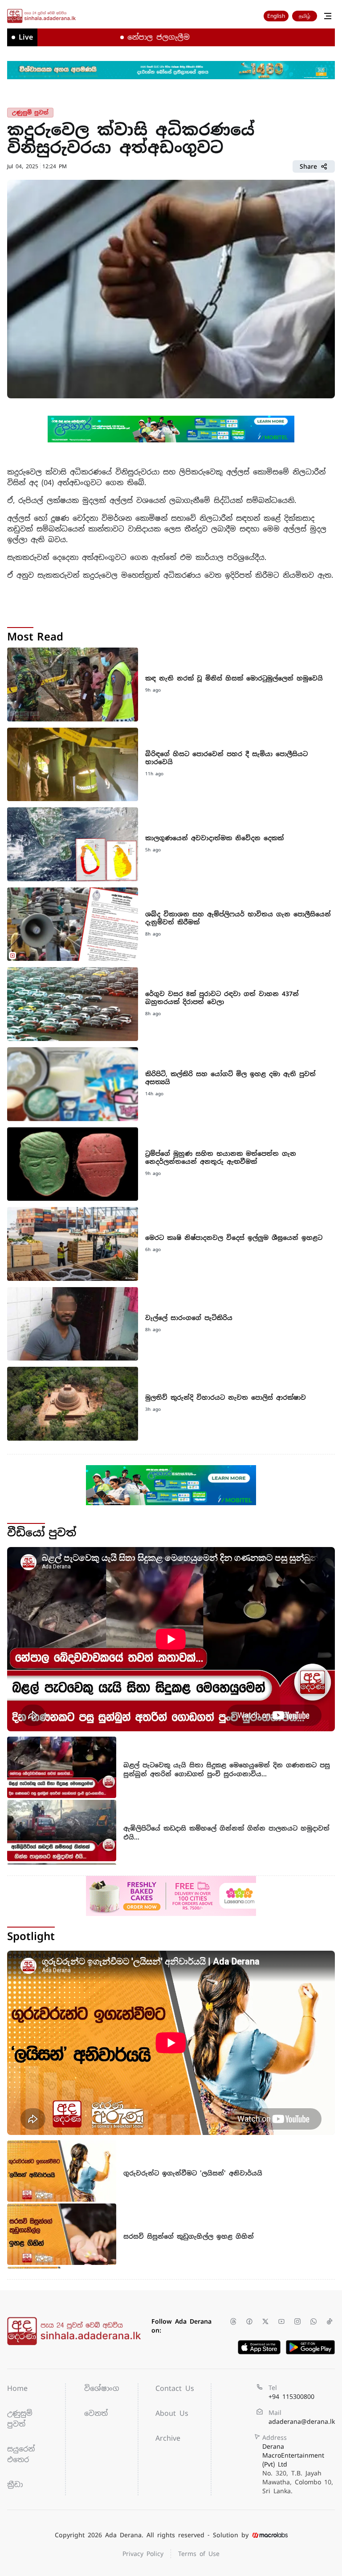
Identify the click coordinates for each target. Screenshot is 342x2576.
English (276, 16)
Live (26, 37)
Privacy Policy (143, 2554)
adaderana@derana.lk (302, 2422)
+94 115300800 (291, 2397)
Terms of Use (199, 2554)
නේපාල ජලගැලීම (115, 37)
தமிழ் (305, 16)
